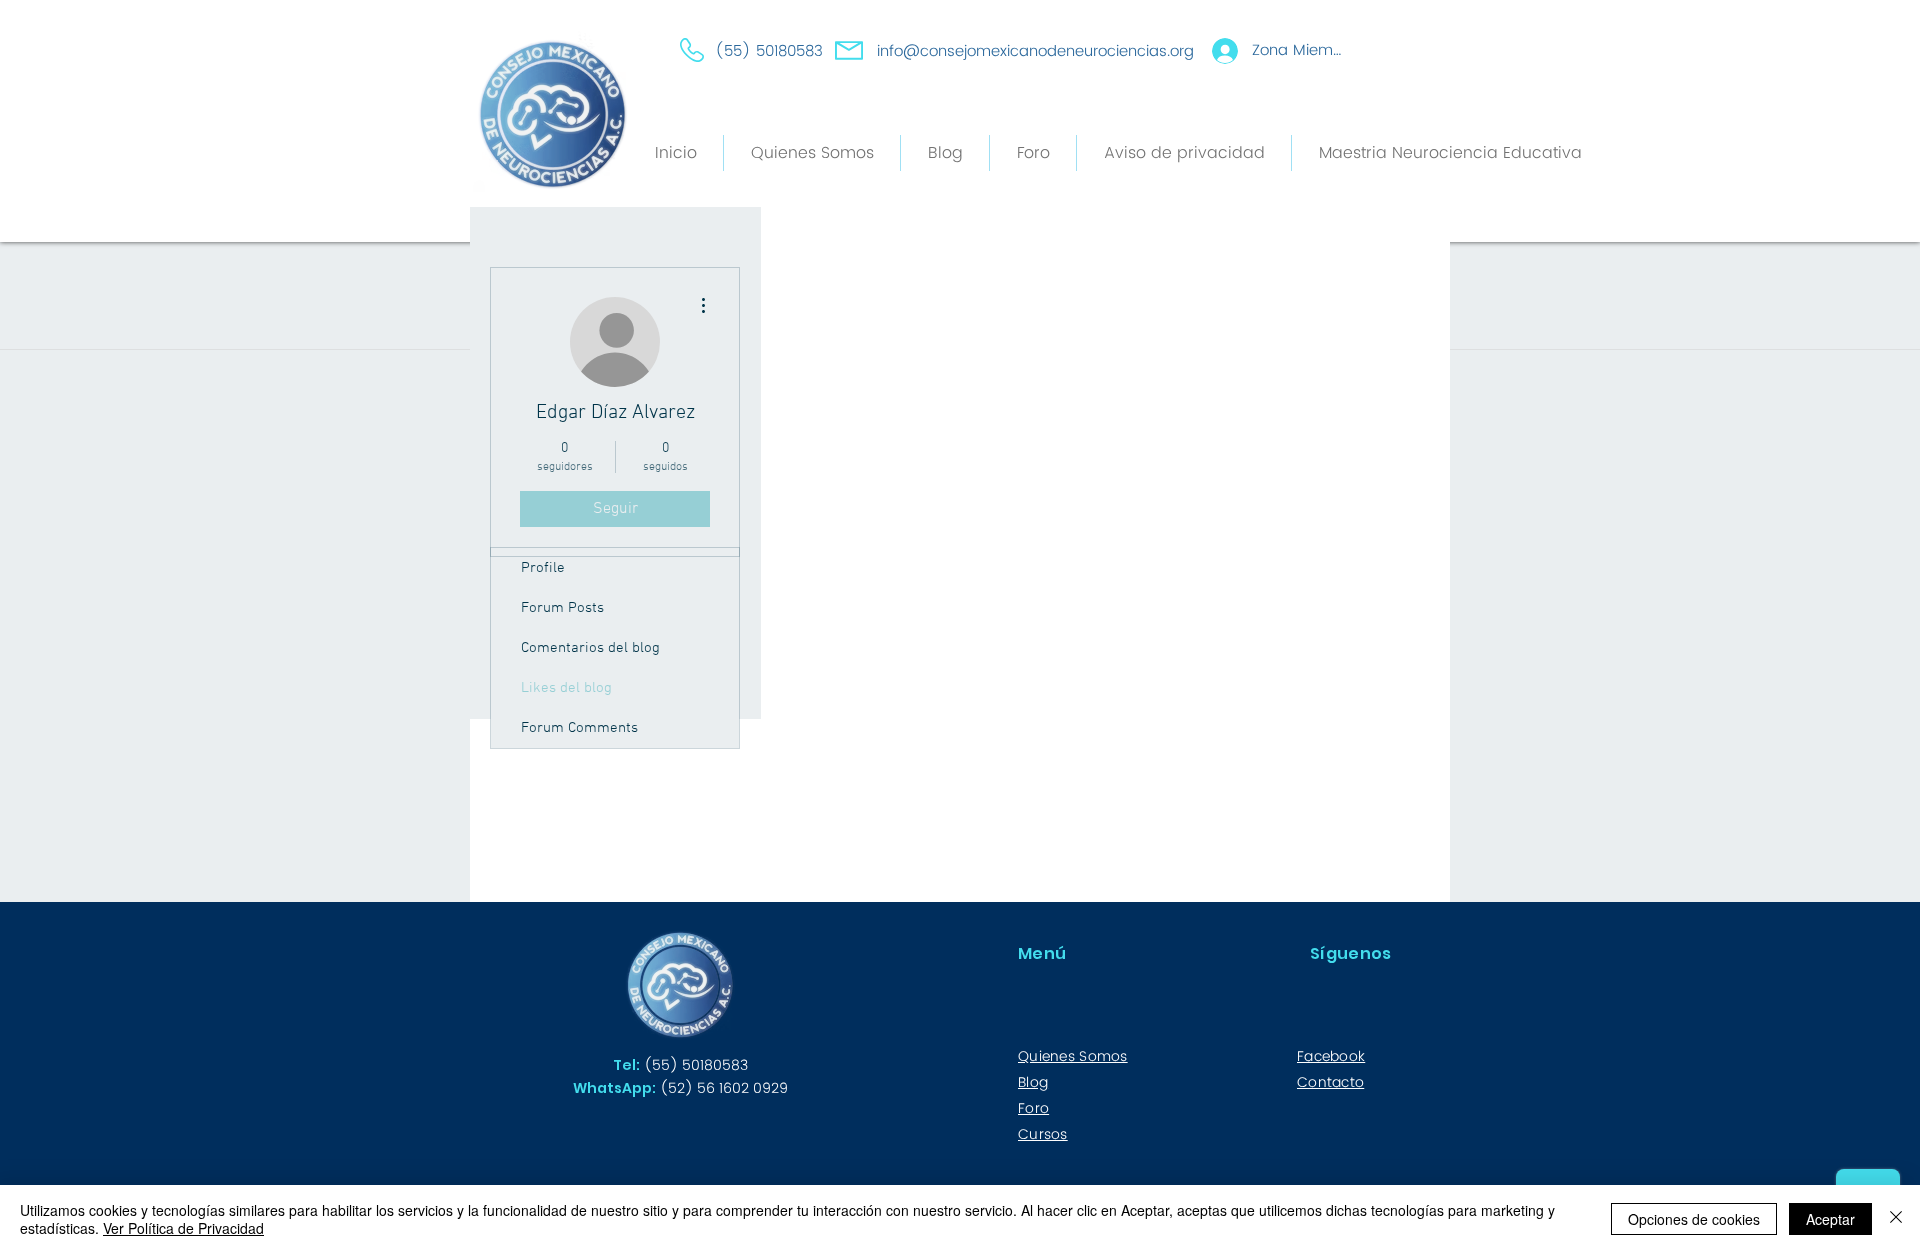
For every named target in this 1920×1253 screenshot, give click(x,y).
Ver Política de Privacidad (183, 1228)
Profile (543, 568)
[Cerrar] (1896, 1219)
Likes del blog (566, 688)
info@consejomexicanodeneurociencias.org (1035, 51)
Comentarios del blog (590, 648)
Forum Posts (562, 608)
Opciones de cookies (1694, 1219)
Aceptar (1830, 1219)
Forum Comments (579, 728)
